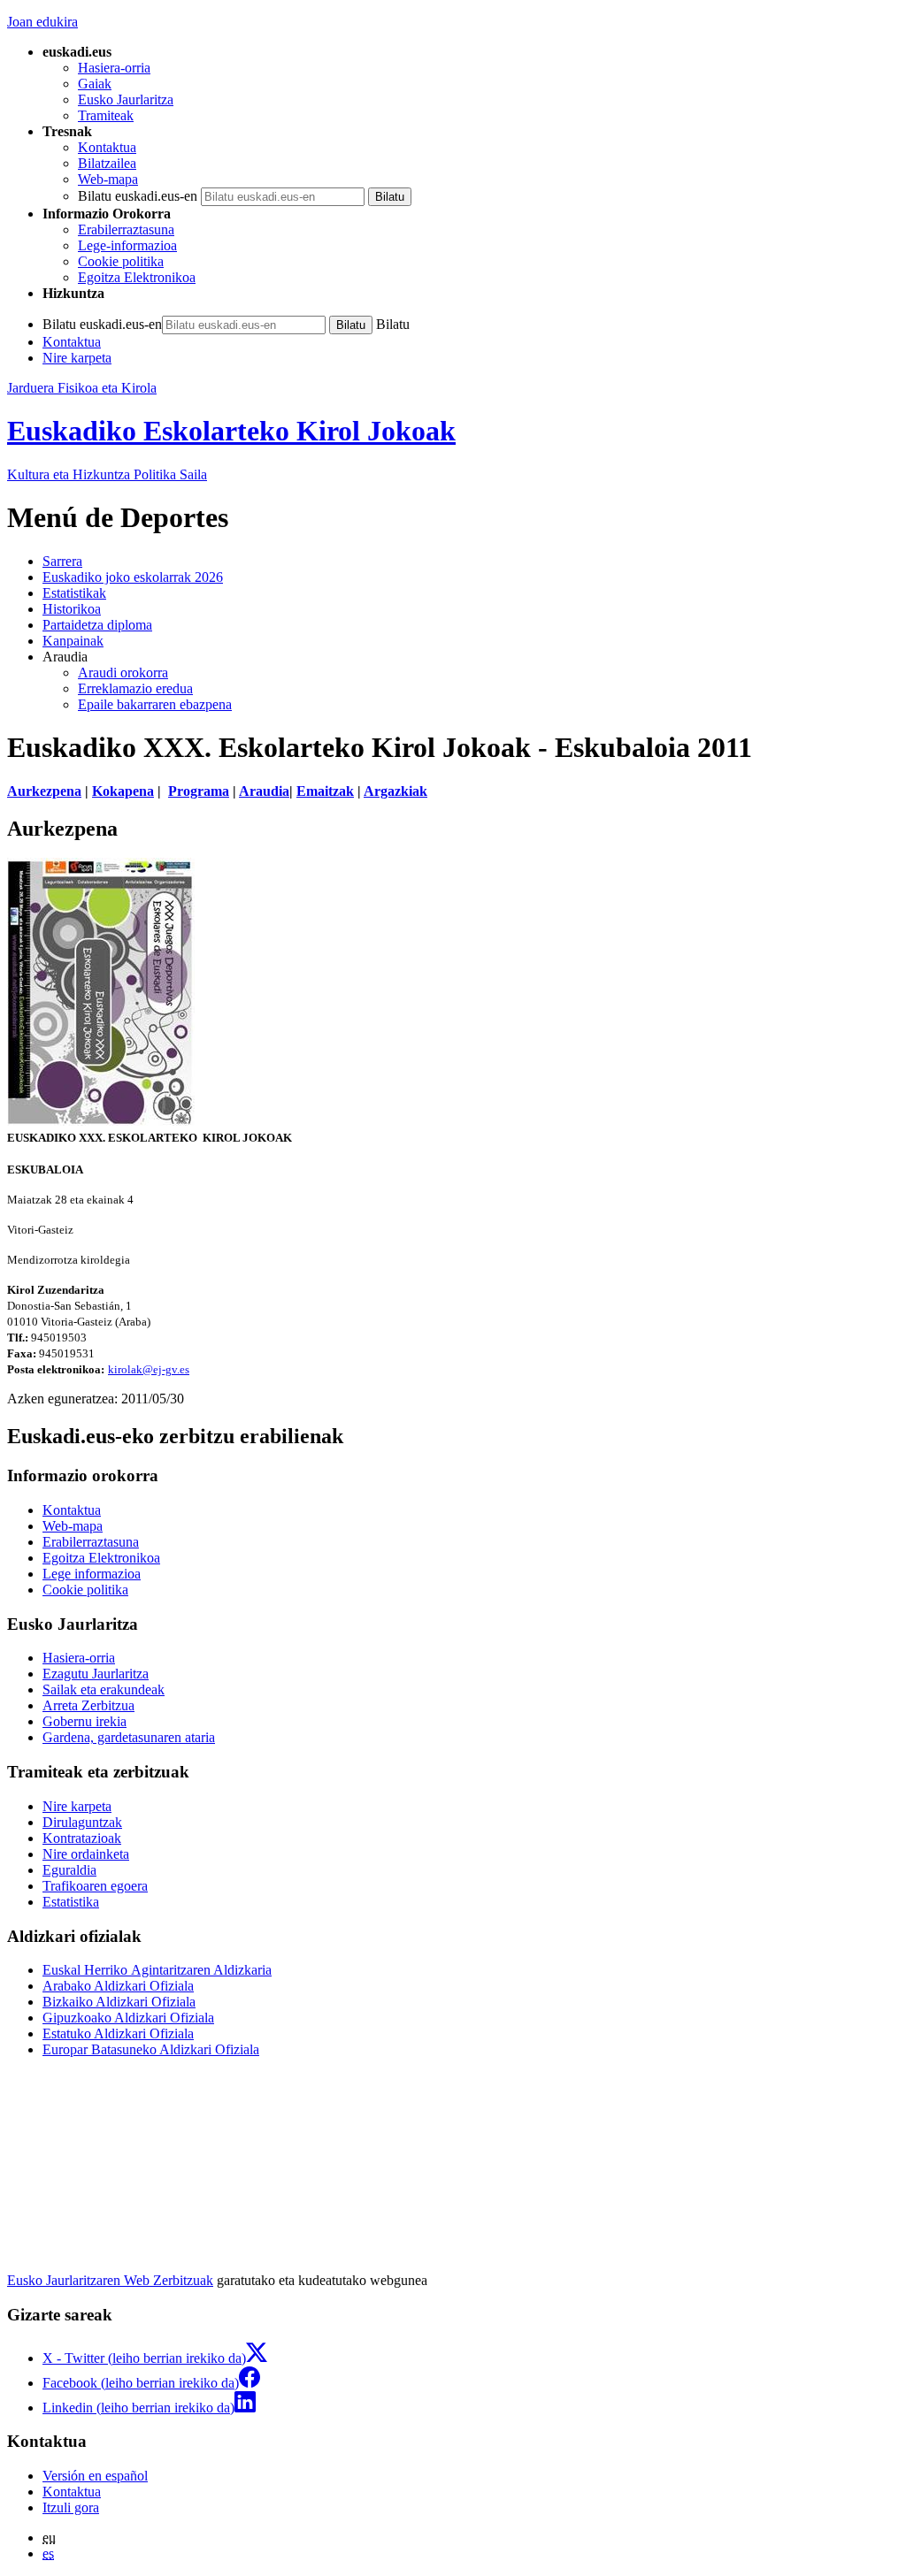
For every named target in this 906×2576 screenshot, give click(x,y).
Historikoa (72, 609)
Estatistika (71, 1902)
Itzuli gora (71, 2507)
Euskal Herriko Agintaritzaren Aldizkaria (157, 1970)
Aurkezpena (44, 791)
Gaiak (95, 84)
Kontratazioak (82, 1838)
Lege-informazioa (127, 245)
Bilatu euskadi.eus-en (138, 196)
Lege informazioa (92, 1574)
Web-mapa (108, 179)
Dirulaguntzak (82, 1822)
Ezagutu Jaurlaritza (96, 1674)
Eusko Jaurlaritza (126, 99)
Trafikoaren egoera (95, 1886)
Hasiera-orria (114, 68)
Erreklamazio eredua (135, 688)
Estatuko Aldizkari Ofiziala (118, 2033)
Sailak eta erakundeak (104, 1689)
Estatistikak (74, 593)
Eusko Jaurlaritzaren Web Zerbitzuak (110, 2280)
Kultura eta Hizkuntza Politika (107, 474)
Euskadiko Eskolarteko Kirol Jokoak (231, 431)
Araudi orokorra (123, 673)
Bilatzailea (107, 163)
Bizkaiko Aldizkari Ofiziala (119, 2002)
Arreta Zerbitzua (88, 1705)
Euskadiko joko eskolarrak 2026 (133, 577)
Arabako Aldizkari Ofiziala (118, 1986)
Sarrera (62, 561)
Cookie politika (121, 261)
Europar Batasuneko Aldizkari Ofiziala (151, 2049)
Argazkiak (395, 791)
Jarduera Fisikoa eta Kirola (82, 388)
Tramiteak (106, 115)
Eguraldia (69, 1870)
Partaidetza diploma (97, 625)
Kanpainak (73, 641)
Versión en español (95, 2476)
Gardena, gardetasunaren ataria (129, 1737)
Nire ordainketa (86, 1854)
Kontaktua (107, 147)
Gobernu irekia (84, 1721)
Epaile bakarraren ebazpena (155, 704)
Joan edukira (42, 22)
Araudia (264, 791)
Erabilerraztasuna (126, 229)
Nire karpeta (77, 358)
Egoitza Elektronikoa (137, 277)
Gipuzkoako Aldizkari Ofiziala (128, 2018)
